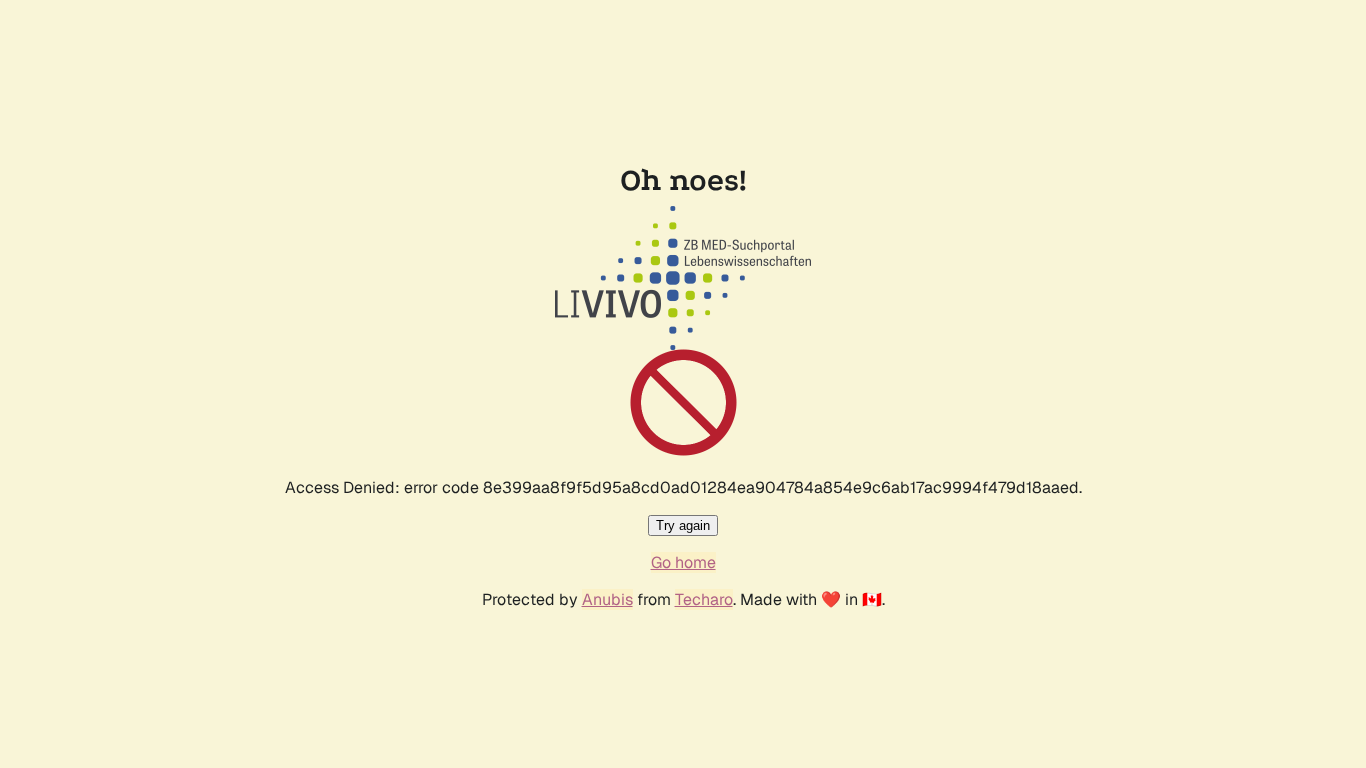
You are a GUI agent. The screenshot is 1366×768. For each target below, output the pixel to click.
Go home (683, 562)
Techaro (704, 599)
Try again (683, 525)
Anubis (607, 599)
